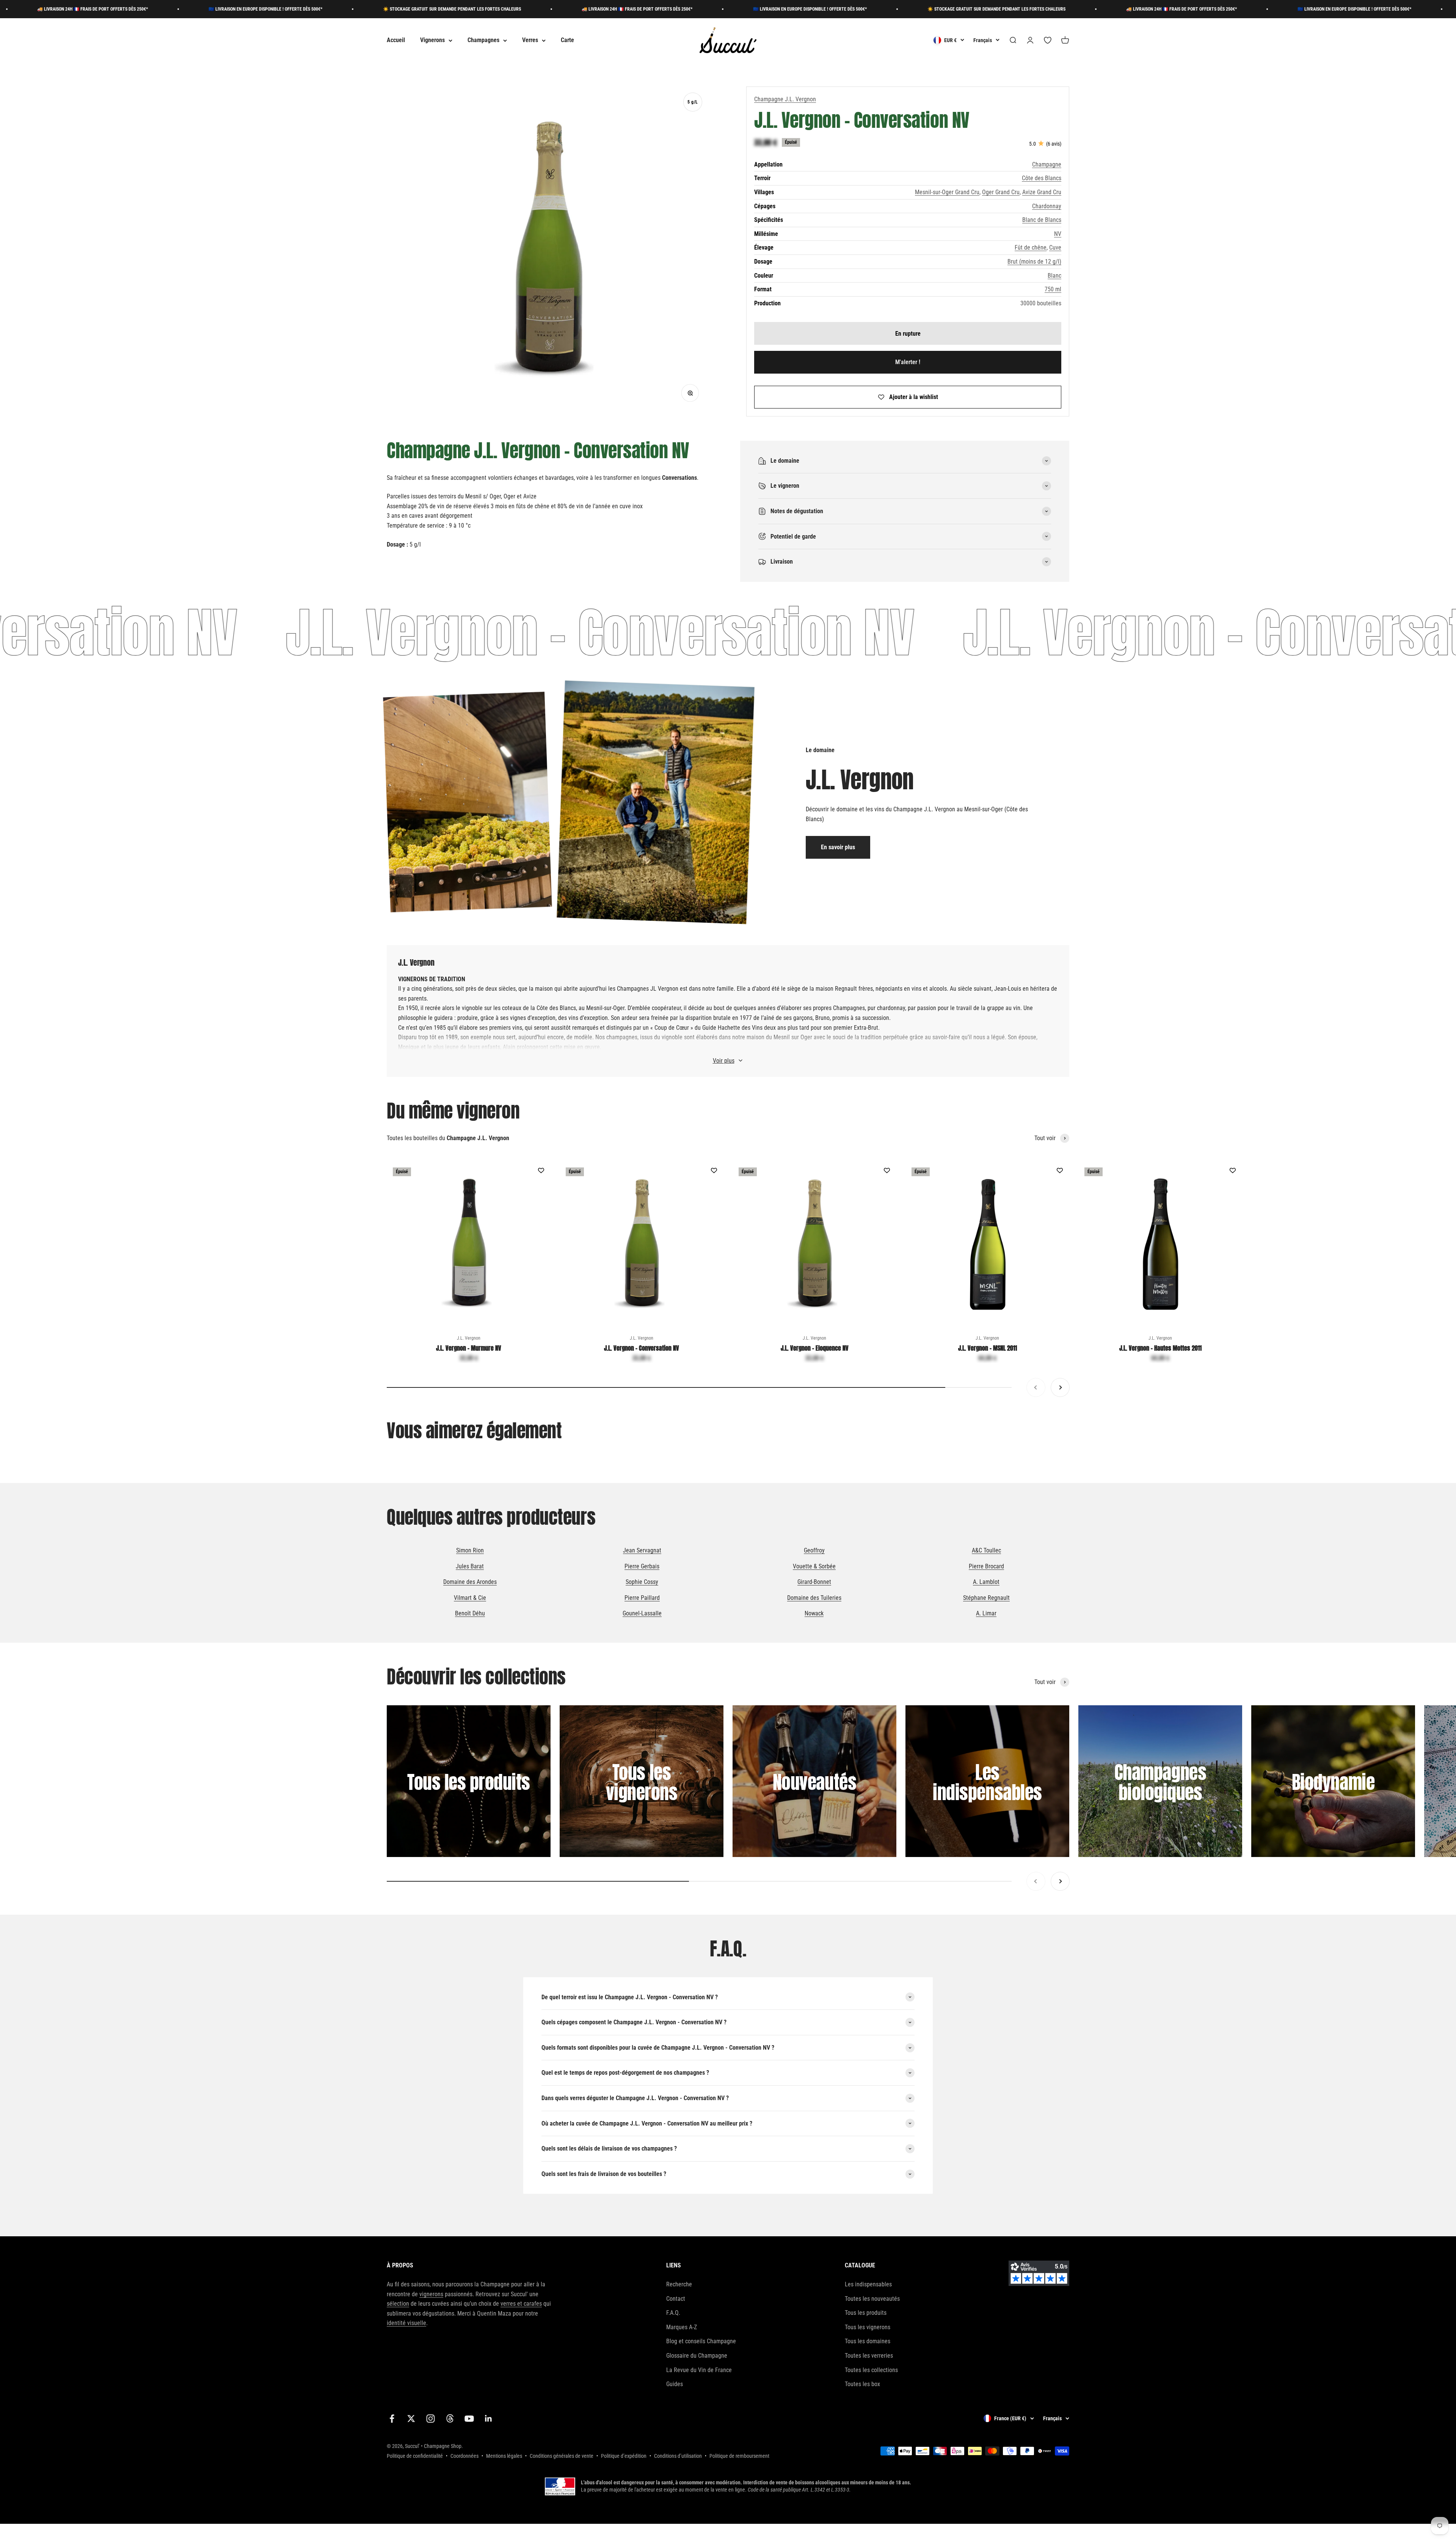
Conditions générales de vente (562, 2456)
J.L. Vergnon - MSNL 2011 (988, 1348)
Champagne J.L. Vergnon (785, 99)
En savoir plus (838, 847)
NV (1058, 234)
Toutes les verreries (869, 2356)
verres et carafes (521, 2304)
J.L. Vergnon (469, 1338)
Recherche (679, 2284)
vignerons (431, 2294)
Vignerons (432, 40)
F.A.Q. (673, 2313)
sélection (398, 2304)
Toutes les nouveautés (872, 2299)
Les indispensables (868, 2284)
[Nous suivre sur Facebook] (392, 2419)
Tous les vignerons (868, 2327)
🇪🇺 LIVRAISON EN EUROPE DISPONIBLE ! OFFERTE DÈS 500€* (497, 9)
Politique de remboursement (739, 2456)
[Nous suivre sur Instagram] (431, 2419)
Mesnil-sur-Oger (605, 1008)
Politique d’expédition (624, 2456)
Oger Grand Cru (1001, 192)
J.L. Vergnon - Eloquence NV (815, 1348)
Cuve (1055, 247)
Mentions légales (504, 2456)
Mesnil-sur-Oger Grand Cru (947, 192)
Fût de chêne (1031, 247)
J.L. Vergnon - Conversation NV (642, 1348)
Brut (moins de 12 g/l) (1034, 262)
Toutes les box (862, 2384)
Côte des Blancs (1042, 178)
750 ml (1053, 289)
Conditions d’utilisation (678, 2456)
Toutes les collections (871, 2370)
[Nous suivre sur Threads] (450, 2419)
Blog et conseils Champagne (701, 2341)
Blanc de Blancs (1042, 220)
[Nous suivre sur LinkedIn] (489, 2419)
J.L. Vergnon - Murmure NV (469, 1348)
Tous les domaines (868, 2341)
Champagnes (483, 40)
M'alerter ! (908, 362)
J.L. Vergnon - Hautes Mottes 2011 (1160, 1348)
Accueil (396, 40)
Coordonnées (464, 2456)
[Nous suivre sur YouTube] (469, 2419)
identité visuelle (406, 2323)
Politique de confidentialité (415, 2456)
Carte (567, 40)
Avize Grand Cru (1042, 192)
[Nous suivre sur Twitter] (411, 2419)
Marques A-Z (682, 2327)
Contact (676, 2299)
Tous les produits (866, 2313)
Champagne (1047, 164)
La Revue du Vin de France (699, 2370)
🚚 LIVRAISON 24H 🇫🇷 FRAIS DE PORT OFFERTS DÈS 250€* (324, 9)
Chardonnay (1047, 206)
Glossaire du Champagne (697, 2356)
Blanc (1054, 276)
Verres (530, 40)
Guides (675, 2384)
